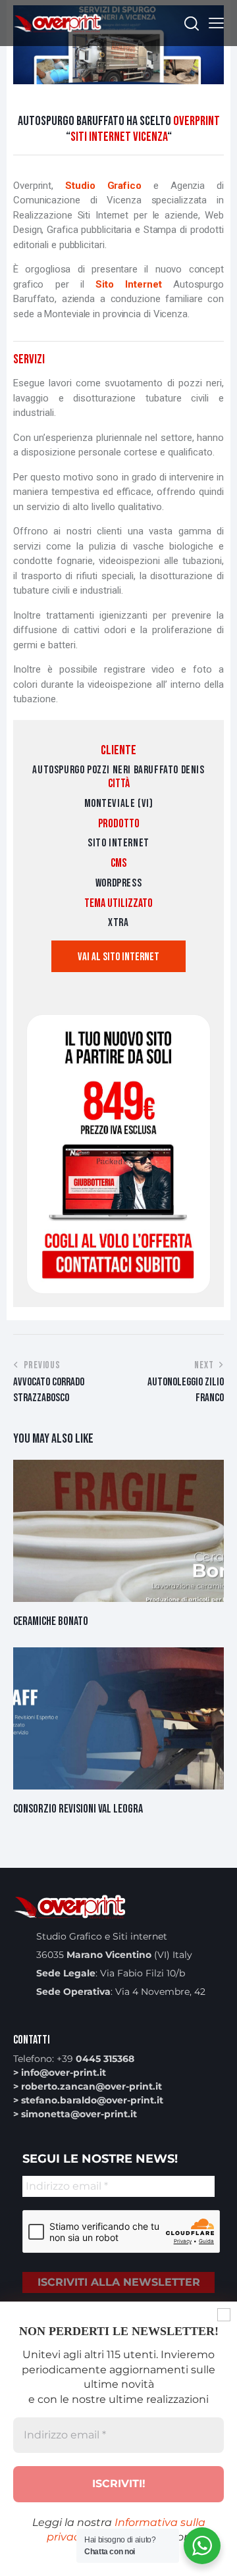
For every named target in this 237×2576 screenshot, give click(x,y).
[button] (216, 23)
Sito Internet (134, 284)
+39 (95, 2059)
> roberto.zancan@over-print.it (88, 2086)
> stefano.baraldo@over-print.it (88, 2100)
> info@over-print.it (60, 2073)
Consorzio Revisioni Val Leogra (78, 1809)
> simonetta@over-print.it (75, 2114)
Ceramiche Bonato (51, 1621)
